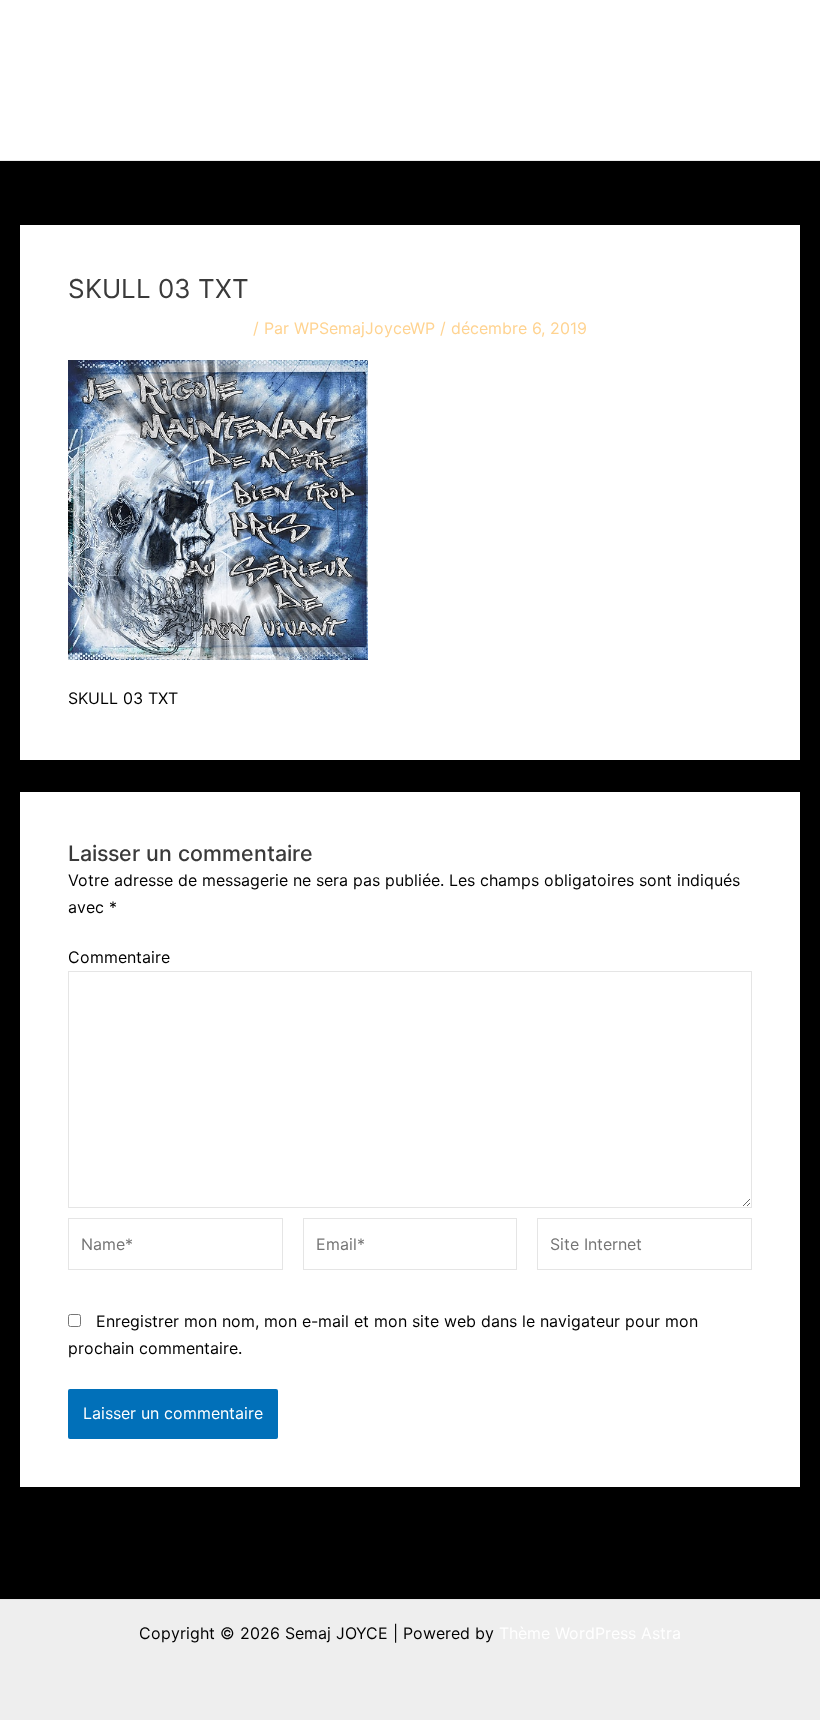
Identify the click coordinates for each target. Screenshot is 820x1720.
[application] (431, 40)
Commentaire (119, 957)
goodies (703, 40)
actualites (509, 40)
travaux (392, 40)
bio (609, 40)
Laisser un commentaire (158, 328)
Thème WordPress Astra (590, 1633)
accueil (305, 40)
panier (302, 120)
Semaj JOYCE (131, 80)
